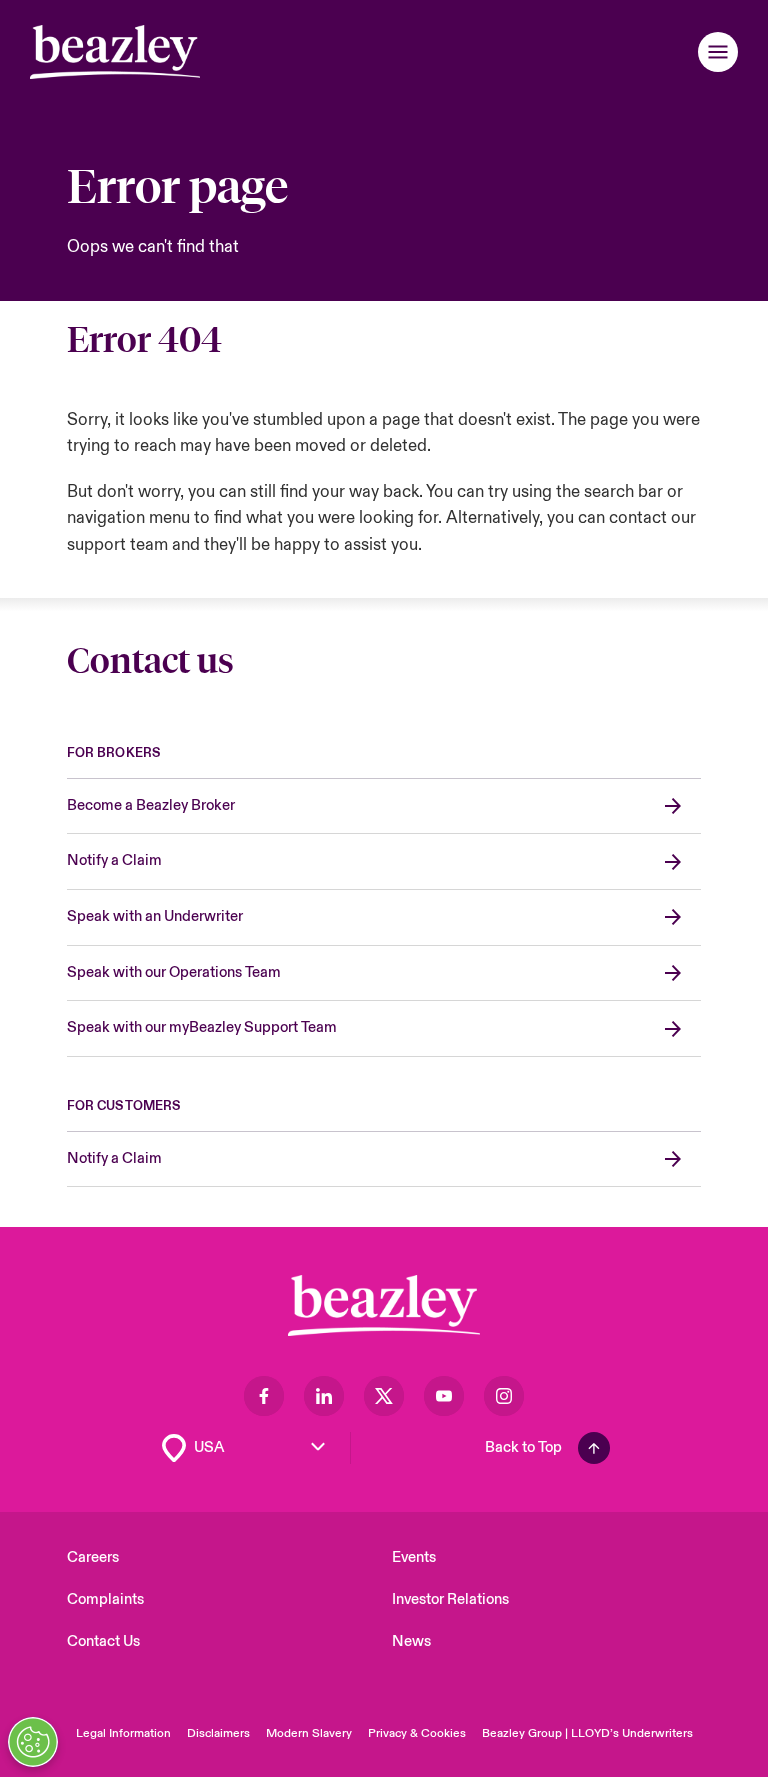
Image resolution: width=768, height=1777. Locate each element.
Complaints (105, 1599)
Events (414, 1557)
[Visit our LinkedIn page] (324, 1396)
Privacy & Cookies (417, 1733)
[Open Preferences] (33, 1742)
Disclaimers (218, 1733)
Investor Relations (450, 1599)
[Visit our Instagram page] (504, 1396)
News (411, 1641)
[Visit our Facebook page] (264, 1396)
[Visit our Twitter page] (384, 1396)
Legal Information (123, 1733)
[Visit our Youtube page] (444, 1396)
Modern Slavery (309, 1733)
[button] (718, 52)
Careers (93, 1557)
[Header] (115, 52)
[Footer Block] (384, 1305)
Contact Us (103, 1641)
